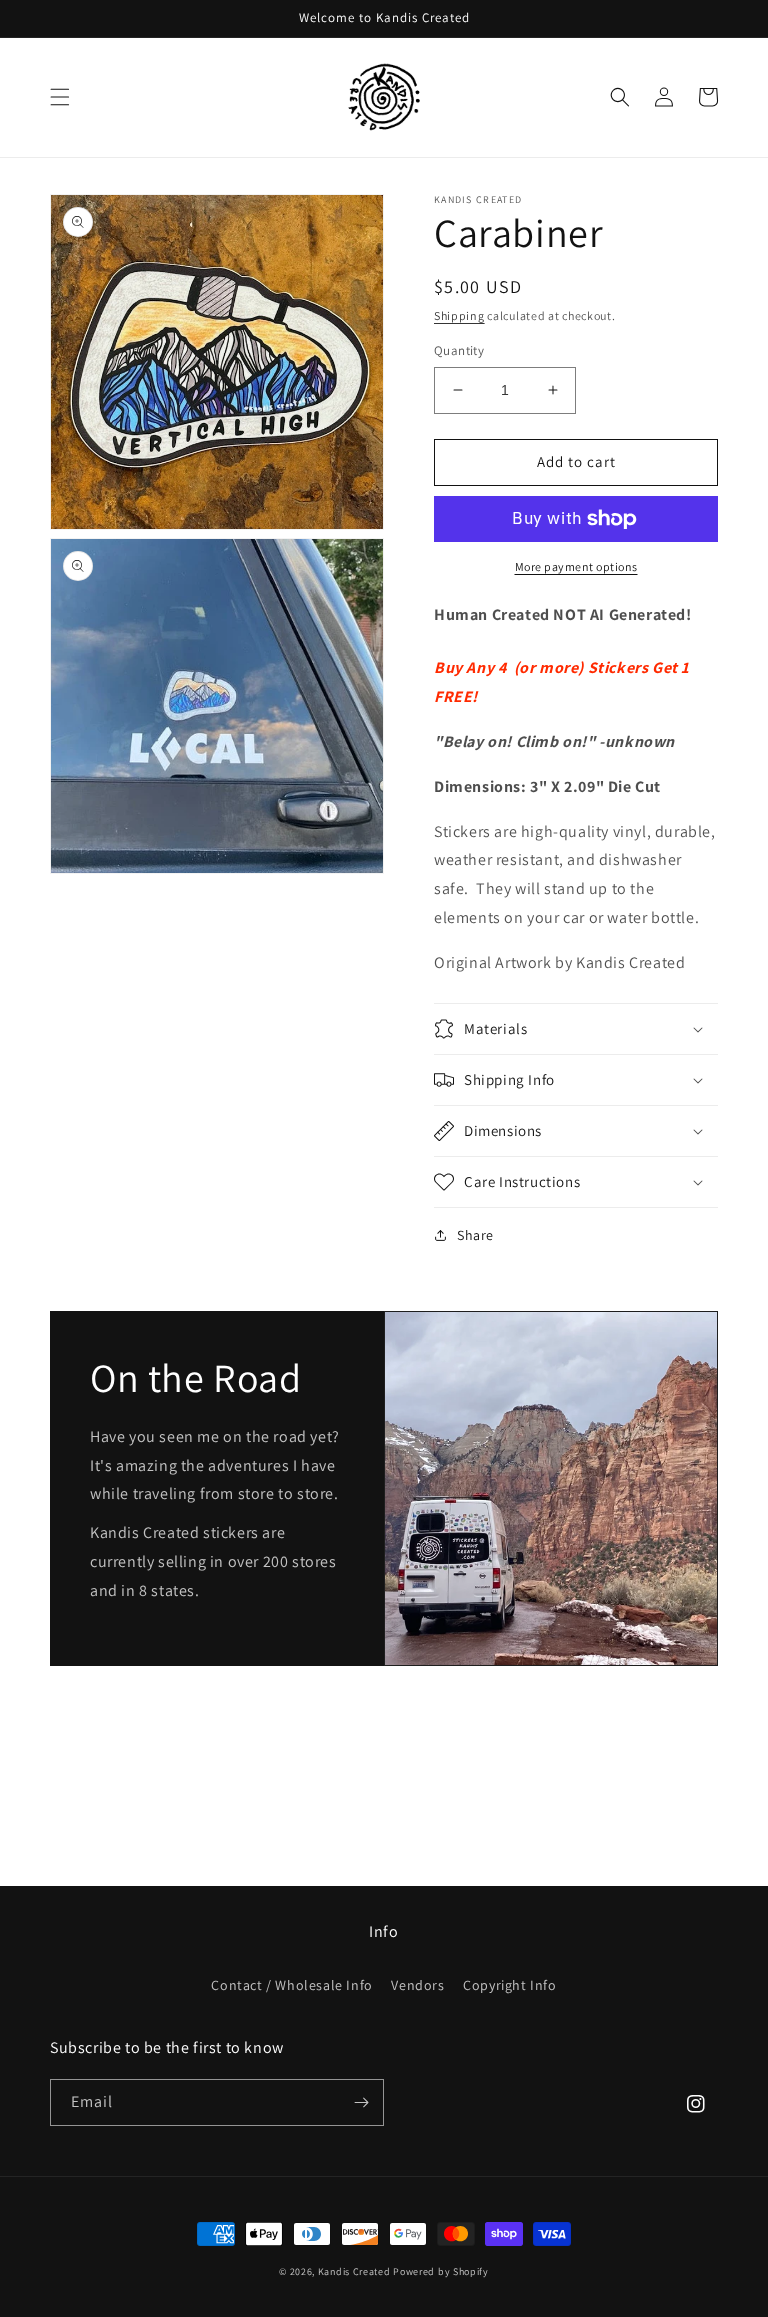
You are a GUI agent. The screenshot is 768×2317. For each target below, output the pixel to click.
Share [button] (475, 1235)
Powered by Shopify (441, 2271)
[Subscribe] (361, 2102)
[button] (60, 97)
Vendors (417, 1985)
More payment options (576, 566)
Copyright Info (509, 1985)
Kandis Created (354, 2271)
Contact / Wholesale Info (291, 1985)
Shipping (459, 315)
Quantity (459, 350)
